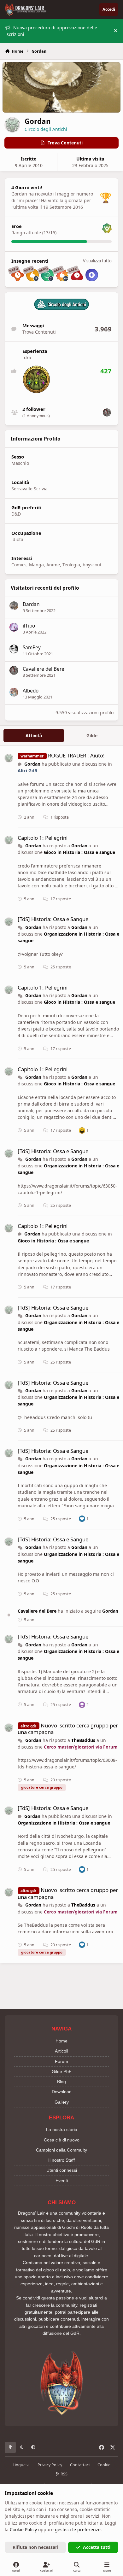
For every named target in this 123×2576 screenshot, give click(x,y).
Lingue (20, 2465)
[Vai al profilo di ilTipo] (14, 627)
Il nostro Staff (61, 2160)
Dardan (31, 604)
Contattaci (80, 2465)
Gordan (32, 764)
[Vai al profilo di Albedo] (14, 692)
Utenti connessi (62, 2170)
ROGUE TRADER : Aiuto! (76, 755)
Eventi (62, 2181)
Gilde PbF (62, 2071)
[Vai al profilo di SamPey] (14, 649)
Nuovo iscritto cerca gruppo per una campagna (68, 1729)
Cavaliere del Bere (44, 669)
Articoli (61, 2051)
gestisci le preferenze (78, 2529)
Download (62, 2092)
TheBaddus (83, 1740)
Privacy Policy (50, 2465)
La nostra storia (62, 2129)
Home (61, 2041)
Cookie (104, 2465)
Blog (61, 2082)
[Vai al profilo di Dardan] (14, 606)
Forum (61, 2061)
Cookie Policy (23, 2529)
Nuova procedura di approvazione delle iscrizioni (51, 31)
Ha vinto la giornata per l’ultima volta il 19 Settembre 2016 (51, 204)
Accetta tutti (97, 2547)
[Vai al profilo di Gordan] (9, 758)
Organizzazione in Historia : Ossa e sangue (64, 1823)
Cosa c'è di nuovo (62, 2140)
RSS (64, 2474)
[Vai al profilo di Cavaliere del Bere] (107, 412)
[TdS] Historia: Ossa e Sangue (53, 919)
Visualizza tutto (97, 261)
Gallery (62, 2102)
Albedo (31, 691)
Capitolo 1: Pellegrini (43, 838)
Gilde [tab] (92, 736)
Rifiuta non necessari (35, 2547)
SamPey (32, 648)
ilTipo (29, 626)
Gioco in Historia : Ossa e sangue (79, 852)
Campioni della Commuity (61, 2150)
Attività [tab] (34, 736)
